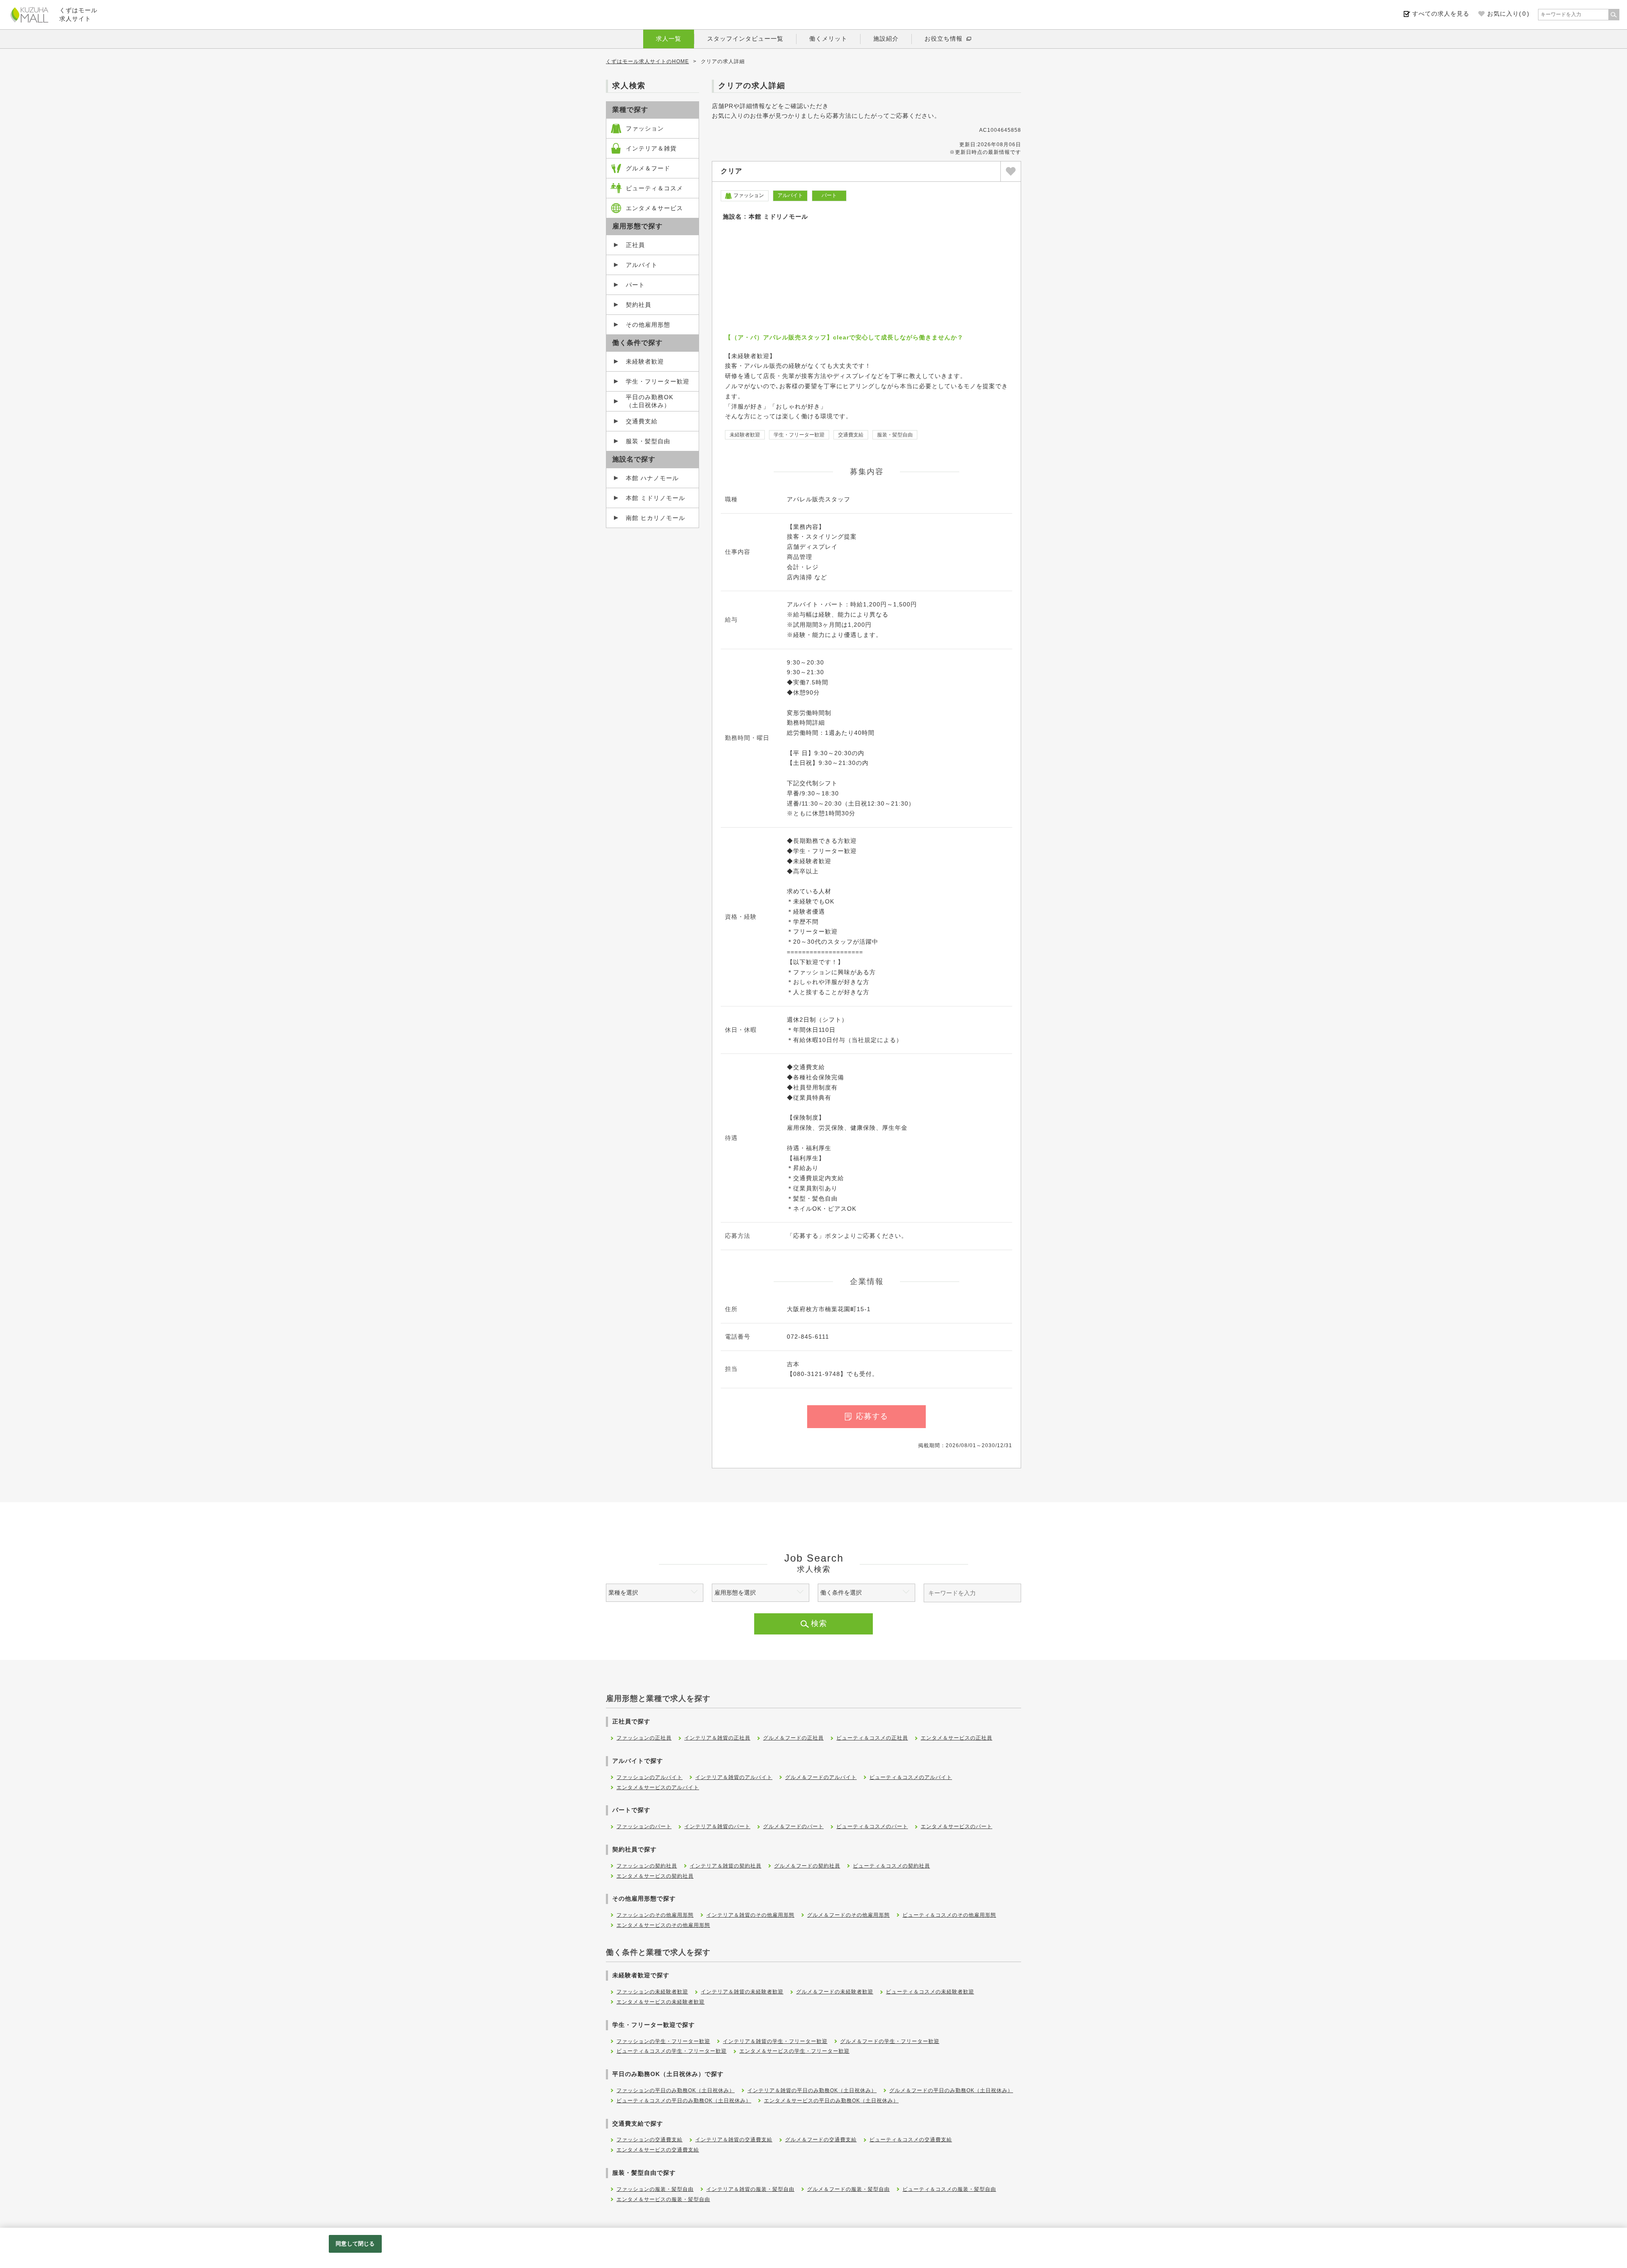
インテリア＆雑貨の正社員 (717, 1738)
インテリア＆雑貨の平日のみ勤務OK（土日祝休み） (812, 2090)
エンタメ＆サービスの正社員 (956, 1738)
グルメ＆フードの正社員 (793, 1738)
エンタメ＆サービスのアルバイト (658, 1787)
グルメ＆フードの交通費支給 (821, 2140)
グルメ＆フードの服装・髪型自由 (848, 2189)
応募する (872, 1416)
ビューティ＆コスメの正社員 (872, 1738)
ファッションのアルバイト (650, 1777)
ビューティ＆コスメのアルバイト (911, 1777)
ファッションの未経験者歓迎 (652, 1992)
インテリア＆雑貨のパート (717, 1826)
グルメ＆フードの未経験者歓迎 (835, 1992)
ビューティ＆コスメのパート (872, 1826)
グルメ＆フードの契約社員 (807, 1866)
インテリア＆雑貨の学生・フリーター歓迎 (775, 2041)
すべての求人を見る (1441, 14)
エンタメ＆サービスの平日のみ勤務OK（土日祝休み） (831, 2101)
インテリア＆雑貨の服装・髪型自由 (750, 2189)
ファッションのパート (644, 1826)
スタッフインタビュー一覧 (745, 39)
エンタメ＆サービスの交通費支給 (658, 2150)
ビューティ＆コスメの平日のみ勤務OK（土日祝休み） (684, 2101)
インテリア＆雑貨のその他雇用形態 (750, 1915)
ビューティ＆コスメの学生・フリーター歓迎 (672, 2051)
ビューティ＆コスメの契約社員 (891, 1866)
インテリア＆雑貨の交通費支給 (734, 2140)
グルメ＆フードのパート (793, 1826)
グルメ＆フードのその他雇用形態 (848, 1915)
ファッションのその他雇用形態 (655, 1915)
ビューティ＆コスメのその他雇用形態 (949, 1915)
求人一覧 (669, 39)
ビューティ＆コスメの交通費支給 (911, 2140)
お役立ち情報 (944, 39)
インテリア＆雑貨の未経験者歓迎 (742, 1992)
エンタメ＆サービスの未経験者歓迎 (661, 2002)
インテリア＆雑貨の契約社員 (726, 1866)
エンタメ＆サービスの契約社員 (655, 1876)
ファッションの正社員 (644, 1738)
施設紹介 (886, 39)
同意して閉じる (355, 2244)
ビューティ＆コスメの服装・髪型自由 (949, 2189)
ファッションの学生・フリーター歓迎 (663, 2041)
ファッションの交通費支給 (650, 2140)
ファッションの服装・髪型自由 (655, 2189)
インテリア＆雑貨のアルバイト (734, 1777)
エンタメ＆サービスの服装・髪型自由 (663, 2199)
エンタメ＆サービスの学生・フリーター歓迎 (794, 2051)
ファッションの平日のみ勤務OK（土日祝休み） (676, 2090)
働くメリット (828, 39)
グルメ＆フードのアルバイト (821, 1777)
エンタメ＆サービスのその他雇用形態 (663, 1925)
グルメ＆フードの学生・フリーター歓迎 (890, 2041)
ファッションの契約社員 (647, 1866)
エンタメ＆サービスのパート (956, 1826)
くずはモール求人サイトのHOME (647, 61)
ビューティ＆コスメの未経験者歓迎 (930, 1992)
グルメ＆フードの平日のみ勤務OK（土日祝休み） (951, 2090)
